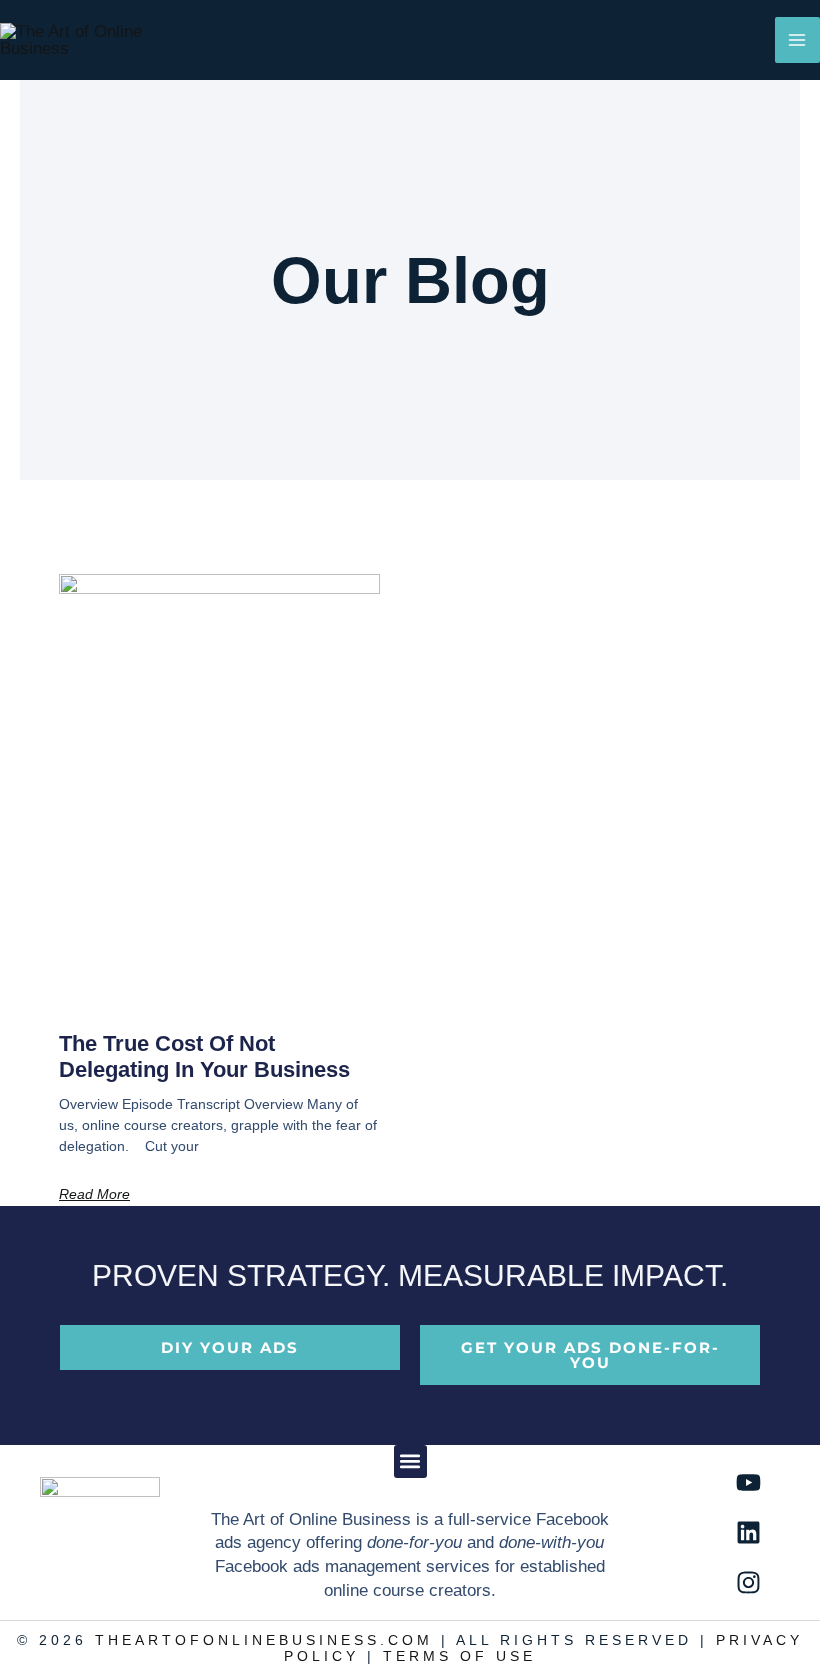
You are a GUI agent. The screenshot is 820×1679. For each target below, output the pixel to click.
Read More (94, 1194)
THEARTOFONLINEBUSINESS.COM (264, 1640)
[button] (410, 1461)
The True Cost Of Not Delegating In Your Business (204, 1056)
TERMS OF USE (459, 1656)
